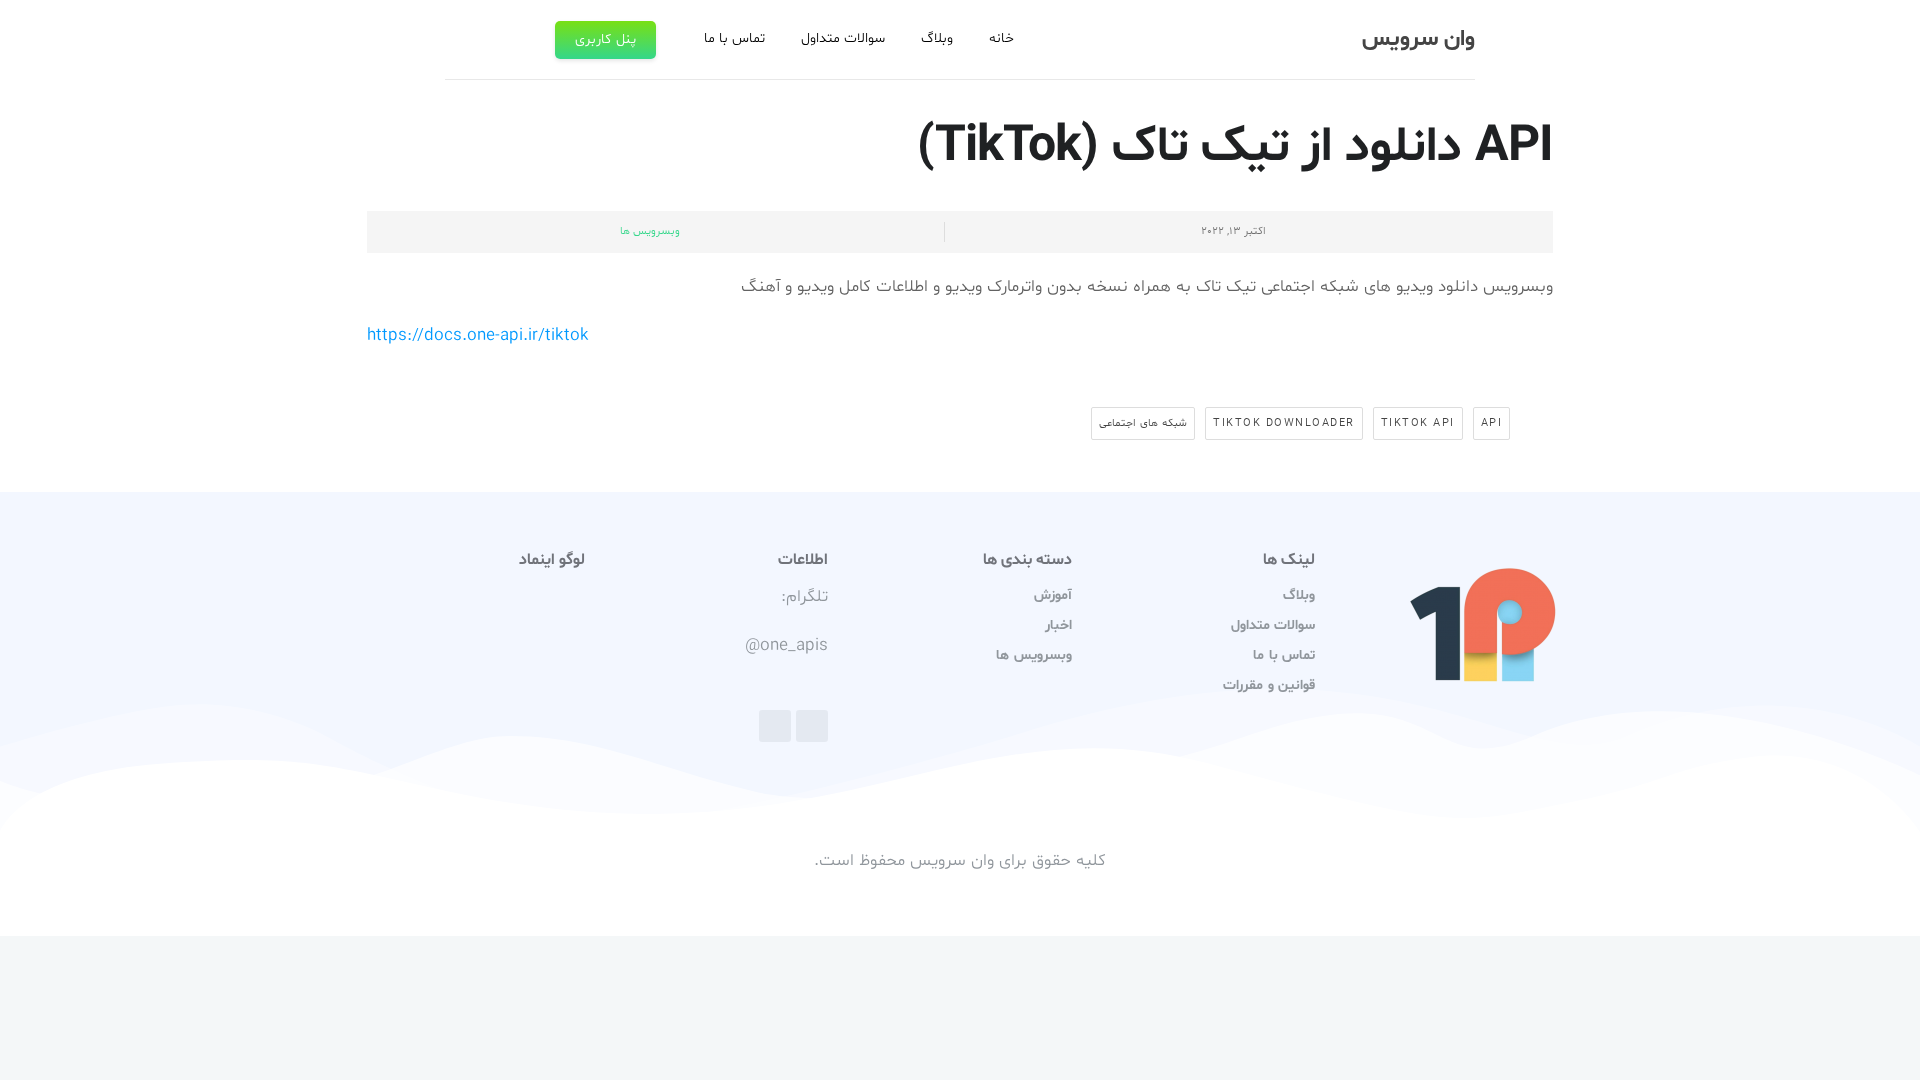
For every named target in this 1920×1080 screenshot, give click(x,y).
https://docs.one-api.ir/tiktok (478, 335)
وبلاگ (937, 38)
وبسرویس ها (650, 231)
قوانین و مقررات (1268, 685)
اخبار (1058, 625)
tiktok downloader (1284, 423)
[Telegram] (812, 726)
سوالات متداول (843, 38)
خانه (1001, 38)
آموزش (1053, 595)
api (1492, 423)
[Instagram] (775, 726)
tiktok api (1418, 423)
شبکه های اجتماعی (1143, 423)
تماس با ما (734, 38)
